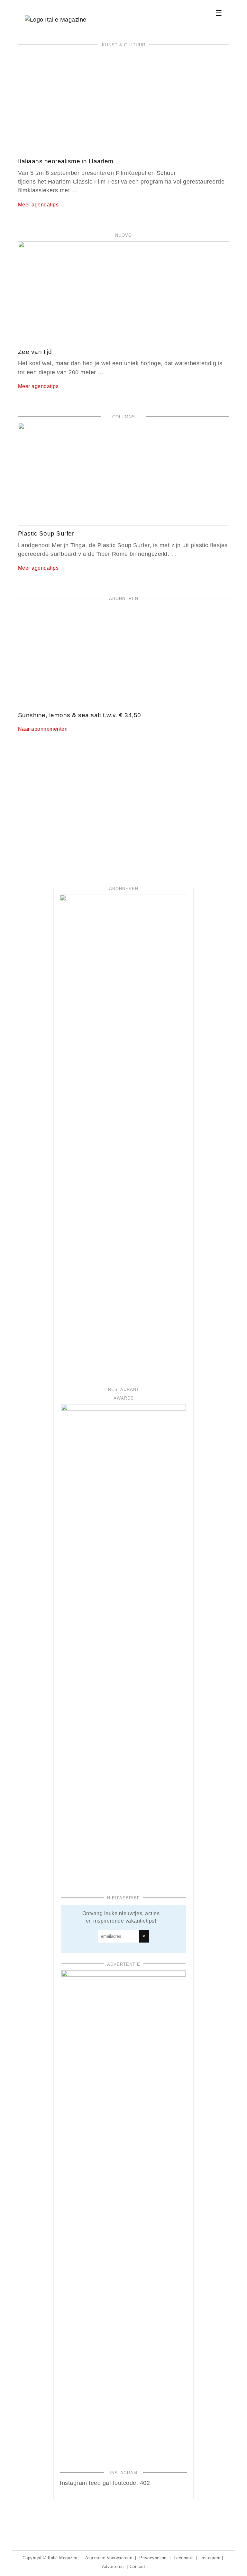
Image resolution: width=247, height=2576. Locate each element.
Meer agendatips (38, 205)
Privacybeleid (153, 2558)
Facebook (183, 2558)
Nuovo (123, 235)
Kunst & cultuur (124, 45)
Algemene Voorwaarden (109, 2558)
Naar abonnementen (43, 729)
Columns (124, 417)
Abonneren (124, 599)
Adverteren (113, 2566)
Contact (137, 2566)
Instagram (210, 2558)
